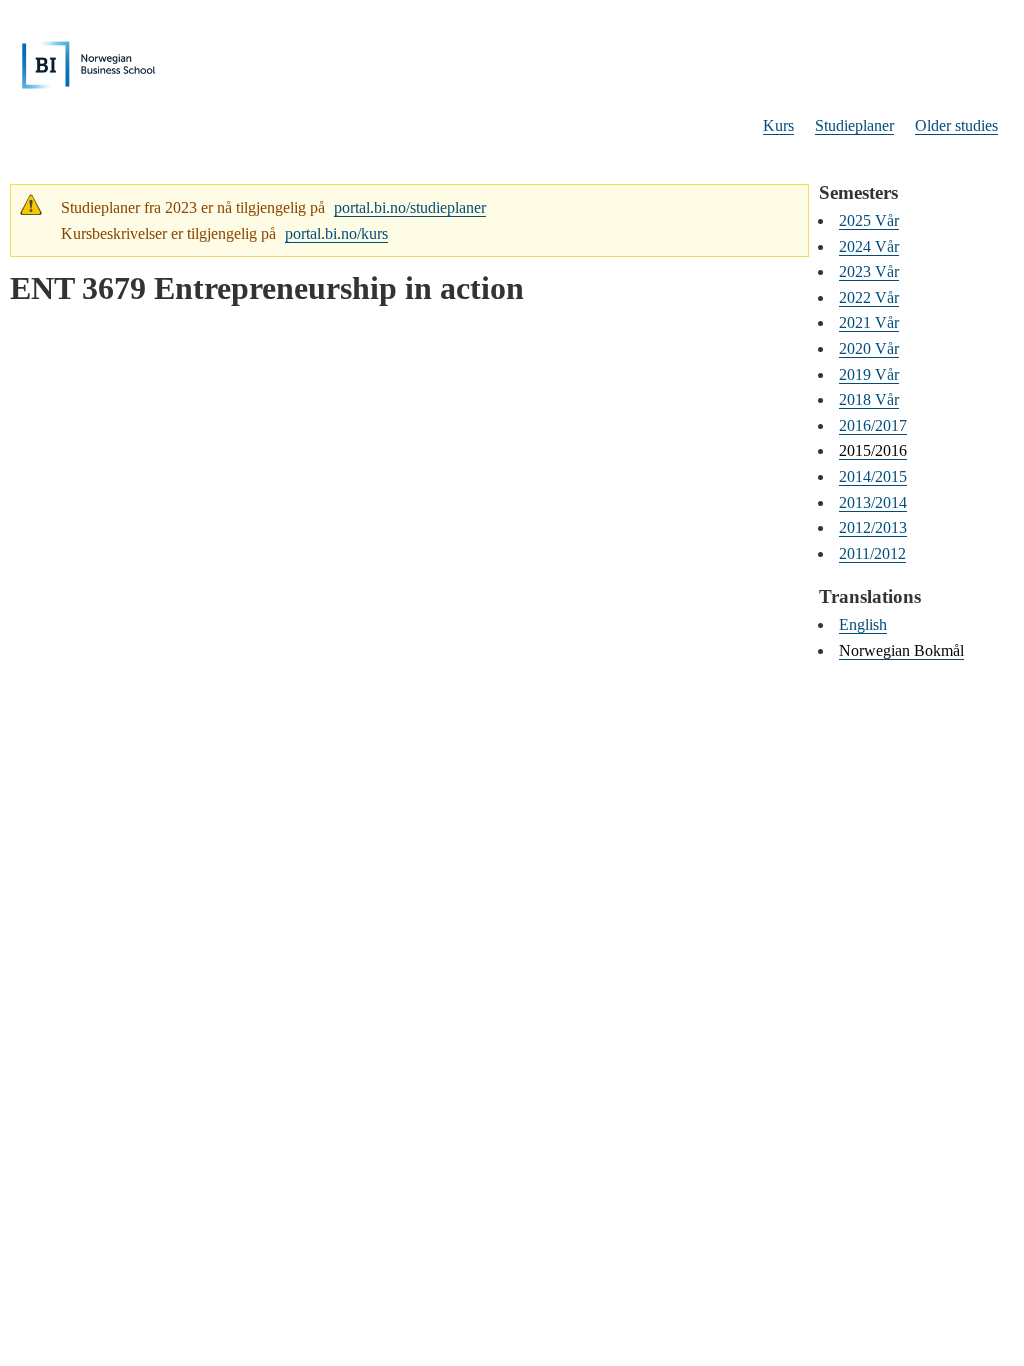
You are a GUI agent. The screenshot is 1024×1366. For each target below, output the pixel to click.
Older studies (956, 125)
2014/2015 (873, 476)
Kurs (778, 125)
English (863, 624)
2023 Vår (869, 271)
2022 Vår (869, 297)
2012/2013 (873, 527)
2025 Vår (869, 220)
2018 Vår (869, 399)
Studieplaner (854, 125)
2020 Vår (869, 348)
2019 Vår (869, 374)
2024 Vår (869, 246)
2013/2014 (873, 502)
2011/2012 (872, 553)
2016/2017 (873, 425)
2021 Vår (869, 322)
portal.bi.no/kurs (336, 233)
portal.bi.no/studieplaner (410, 207)
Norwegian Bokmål (901, 650)
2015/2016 (873, 450)
